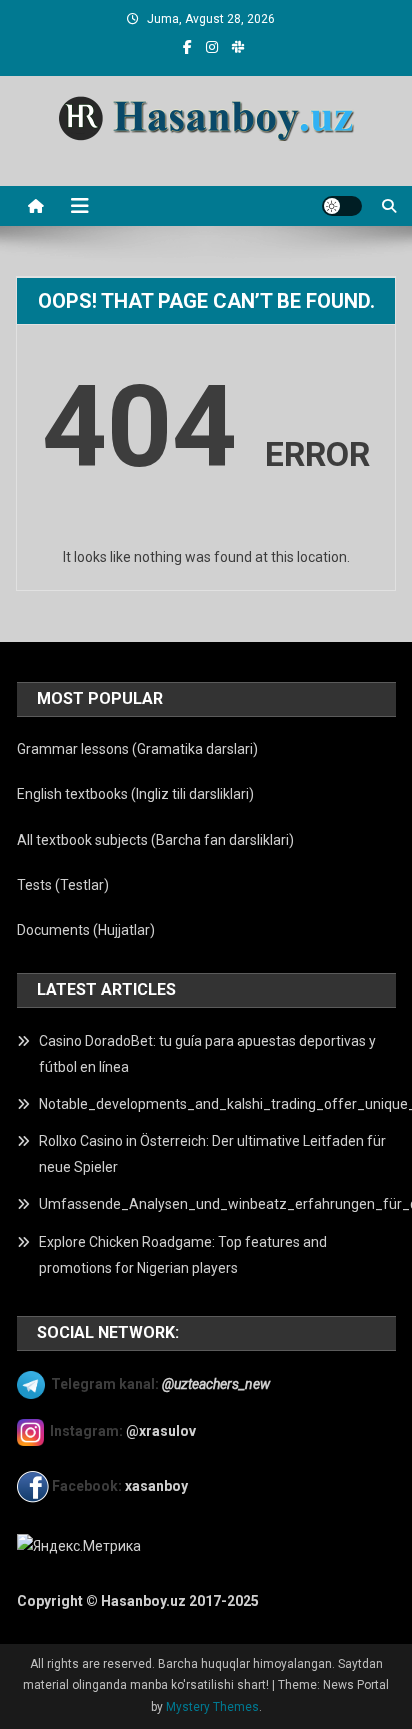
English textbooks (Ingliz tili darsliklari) (135, 794)
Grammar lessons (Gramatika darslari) (137, 749)
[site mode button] (342, 206)
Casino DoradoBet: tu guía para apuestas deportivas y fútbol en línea (207, 1054)
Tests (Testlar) (63, 885)
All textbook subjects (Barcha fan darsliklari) (155, 840)
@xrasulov (161, 1431)
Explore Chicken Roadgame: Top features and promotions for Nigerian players (183, 1255)
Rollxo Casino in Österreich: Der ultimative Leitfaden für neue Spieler (212, 1154)
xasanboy (158, 1486)
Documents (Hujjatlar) (86, 930)
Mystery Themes (212, 1707)
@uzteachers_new (216, 1383)
